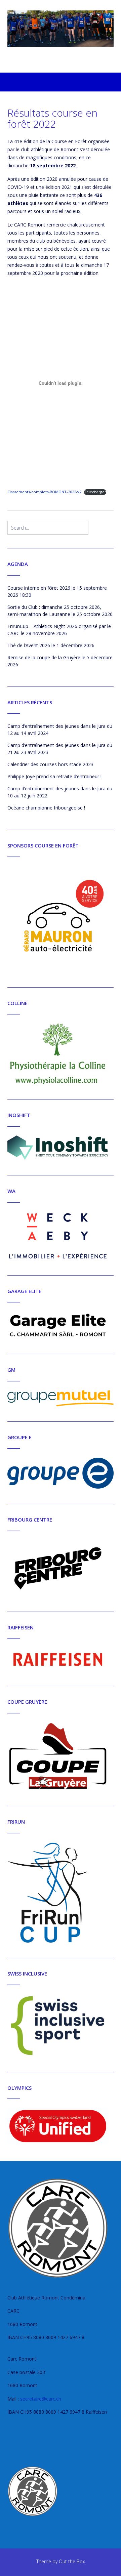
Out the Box (72, 2561)
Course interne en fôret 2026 (39, 588)
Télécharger (95, 492)
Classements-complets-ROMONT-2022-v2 (44, 492)
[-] (61, 29)
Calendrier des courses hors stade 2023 (50, 764)
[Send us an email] (61, 63)
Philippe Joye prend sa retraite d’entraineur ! (54, 776)
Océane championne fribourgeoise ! (46, 808)
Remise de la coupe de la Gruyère (44, 657)
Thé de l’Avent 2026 (29, 645)
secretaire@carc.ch (41, 2399)
